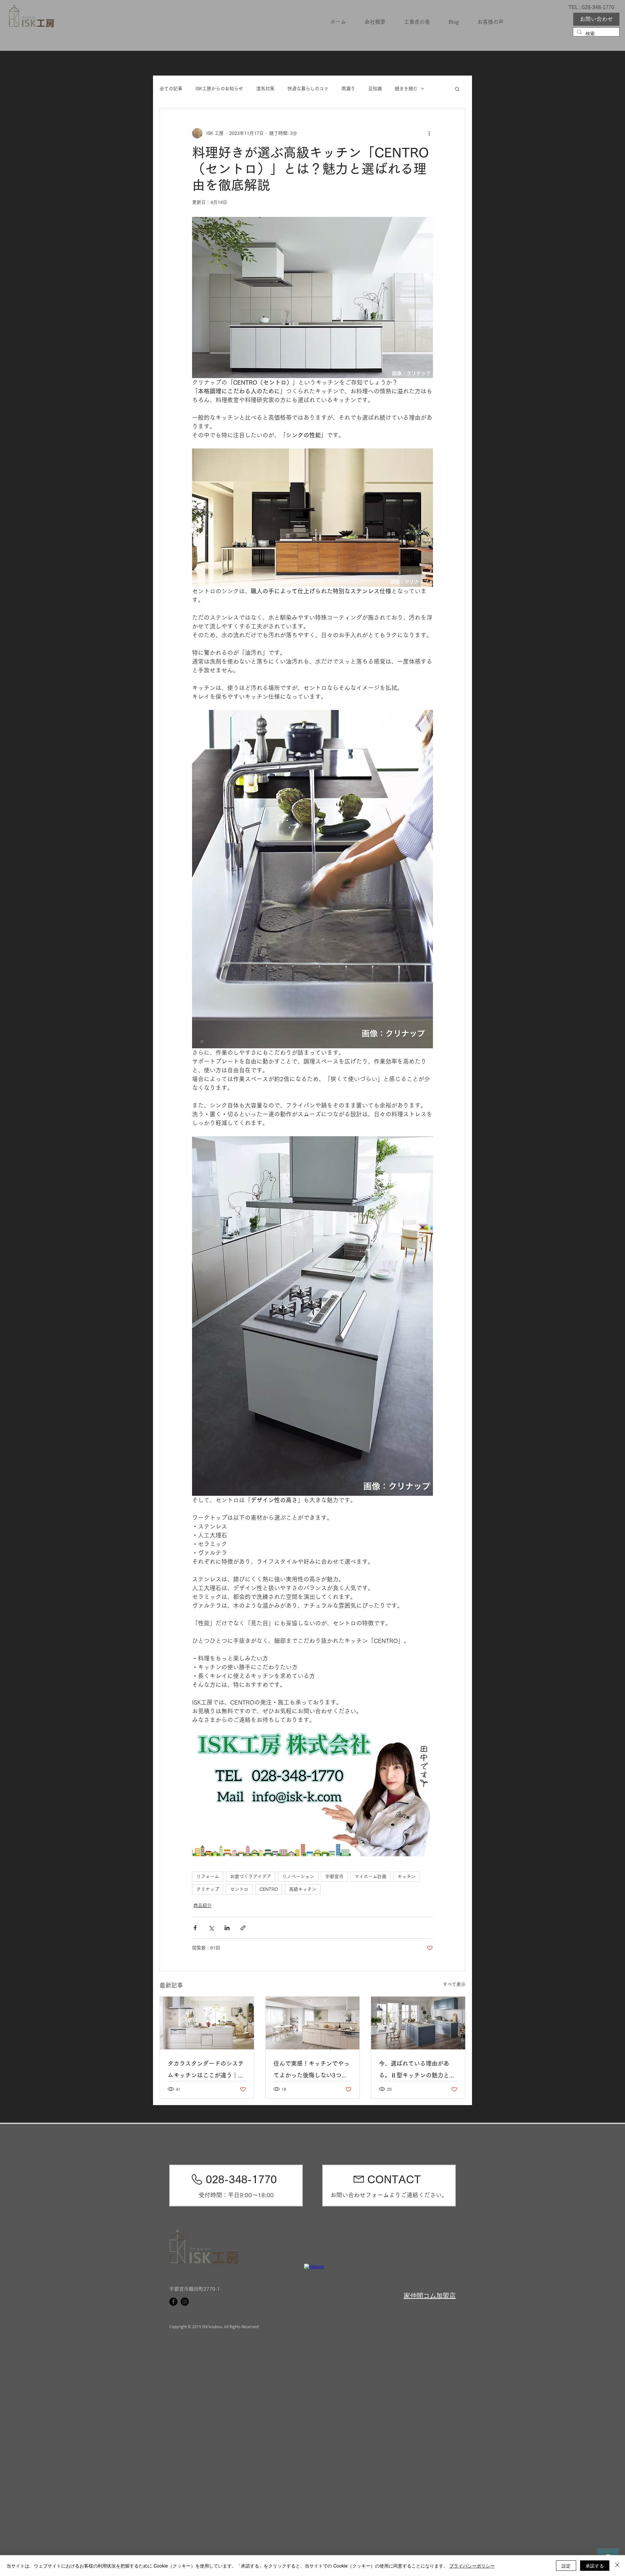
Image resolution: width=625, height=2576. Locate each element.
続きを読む (406, 89)
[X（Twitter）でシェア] (211, 1928)
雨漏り (348, 89)
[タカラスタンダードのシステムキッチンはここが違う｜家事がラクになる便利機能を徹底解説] (207, 2023)
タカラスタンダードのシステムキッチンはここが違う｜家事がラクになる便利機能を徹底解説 (206, 2071)
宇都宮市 (334, 1876)
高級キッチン (303, 1889)
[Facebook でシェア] (195, 1928)
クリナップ (208, 1889)
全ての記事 (171, 89)
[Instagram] (185, 2302)
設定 (566, 2566)
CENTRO (269, 1889)
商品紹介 (202, 1905)
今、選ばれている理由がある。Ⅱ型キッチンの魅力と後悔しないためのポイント (417, 2071)
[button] (457, 89)
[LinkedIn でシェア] (227, 1928)
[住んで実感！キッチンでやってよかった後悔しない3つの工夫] (313, 2023)
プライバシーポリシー (472, 2566)
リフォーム (208, 1876)
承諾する (595, 2566)
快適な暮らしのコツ (308, 89)
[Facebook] (173, 2302)
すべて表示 (454, 1984)
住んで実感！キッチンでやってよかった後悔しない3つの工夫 (312, 2071)
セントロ (239, 1889)
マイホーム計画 (370, 1876)
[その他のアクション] (429, 133)
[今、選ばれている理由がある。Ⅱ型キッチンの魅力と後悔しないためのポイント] (418, 2023)
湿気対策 (265, 89)
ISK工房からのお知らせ (219, 89)
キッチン (407, 1876)
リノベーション (298, 1876)
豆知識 (375, 89)
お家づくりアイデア (251, 1876)
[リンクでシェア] (243, 1928)
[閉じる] (617, 2566)
